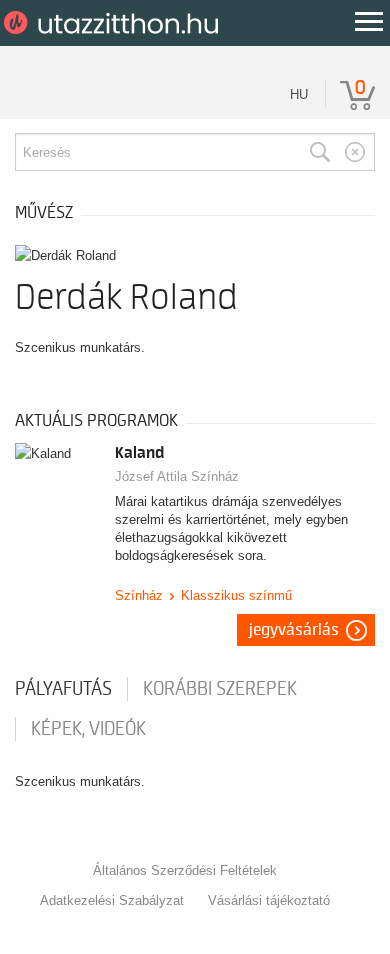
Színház (139, 595)
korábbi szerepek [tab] (220, 689)
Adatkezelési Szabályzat (112, 900)
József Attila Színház (177, 476)
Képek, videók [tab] (88, 729)
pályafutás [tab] (63, 689)
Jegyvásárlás (294, 630)
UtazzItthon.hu (114, 23)
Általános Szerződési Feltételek (185, 870)
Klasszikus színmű (236, 595)
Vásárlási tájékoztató (269, 900)
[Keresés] (320, 152)
